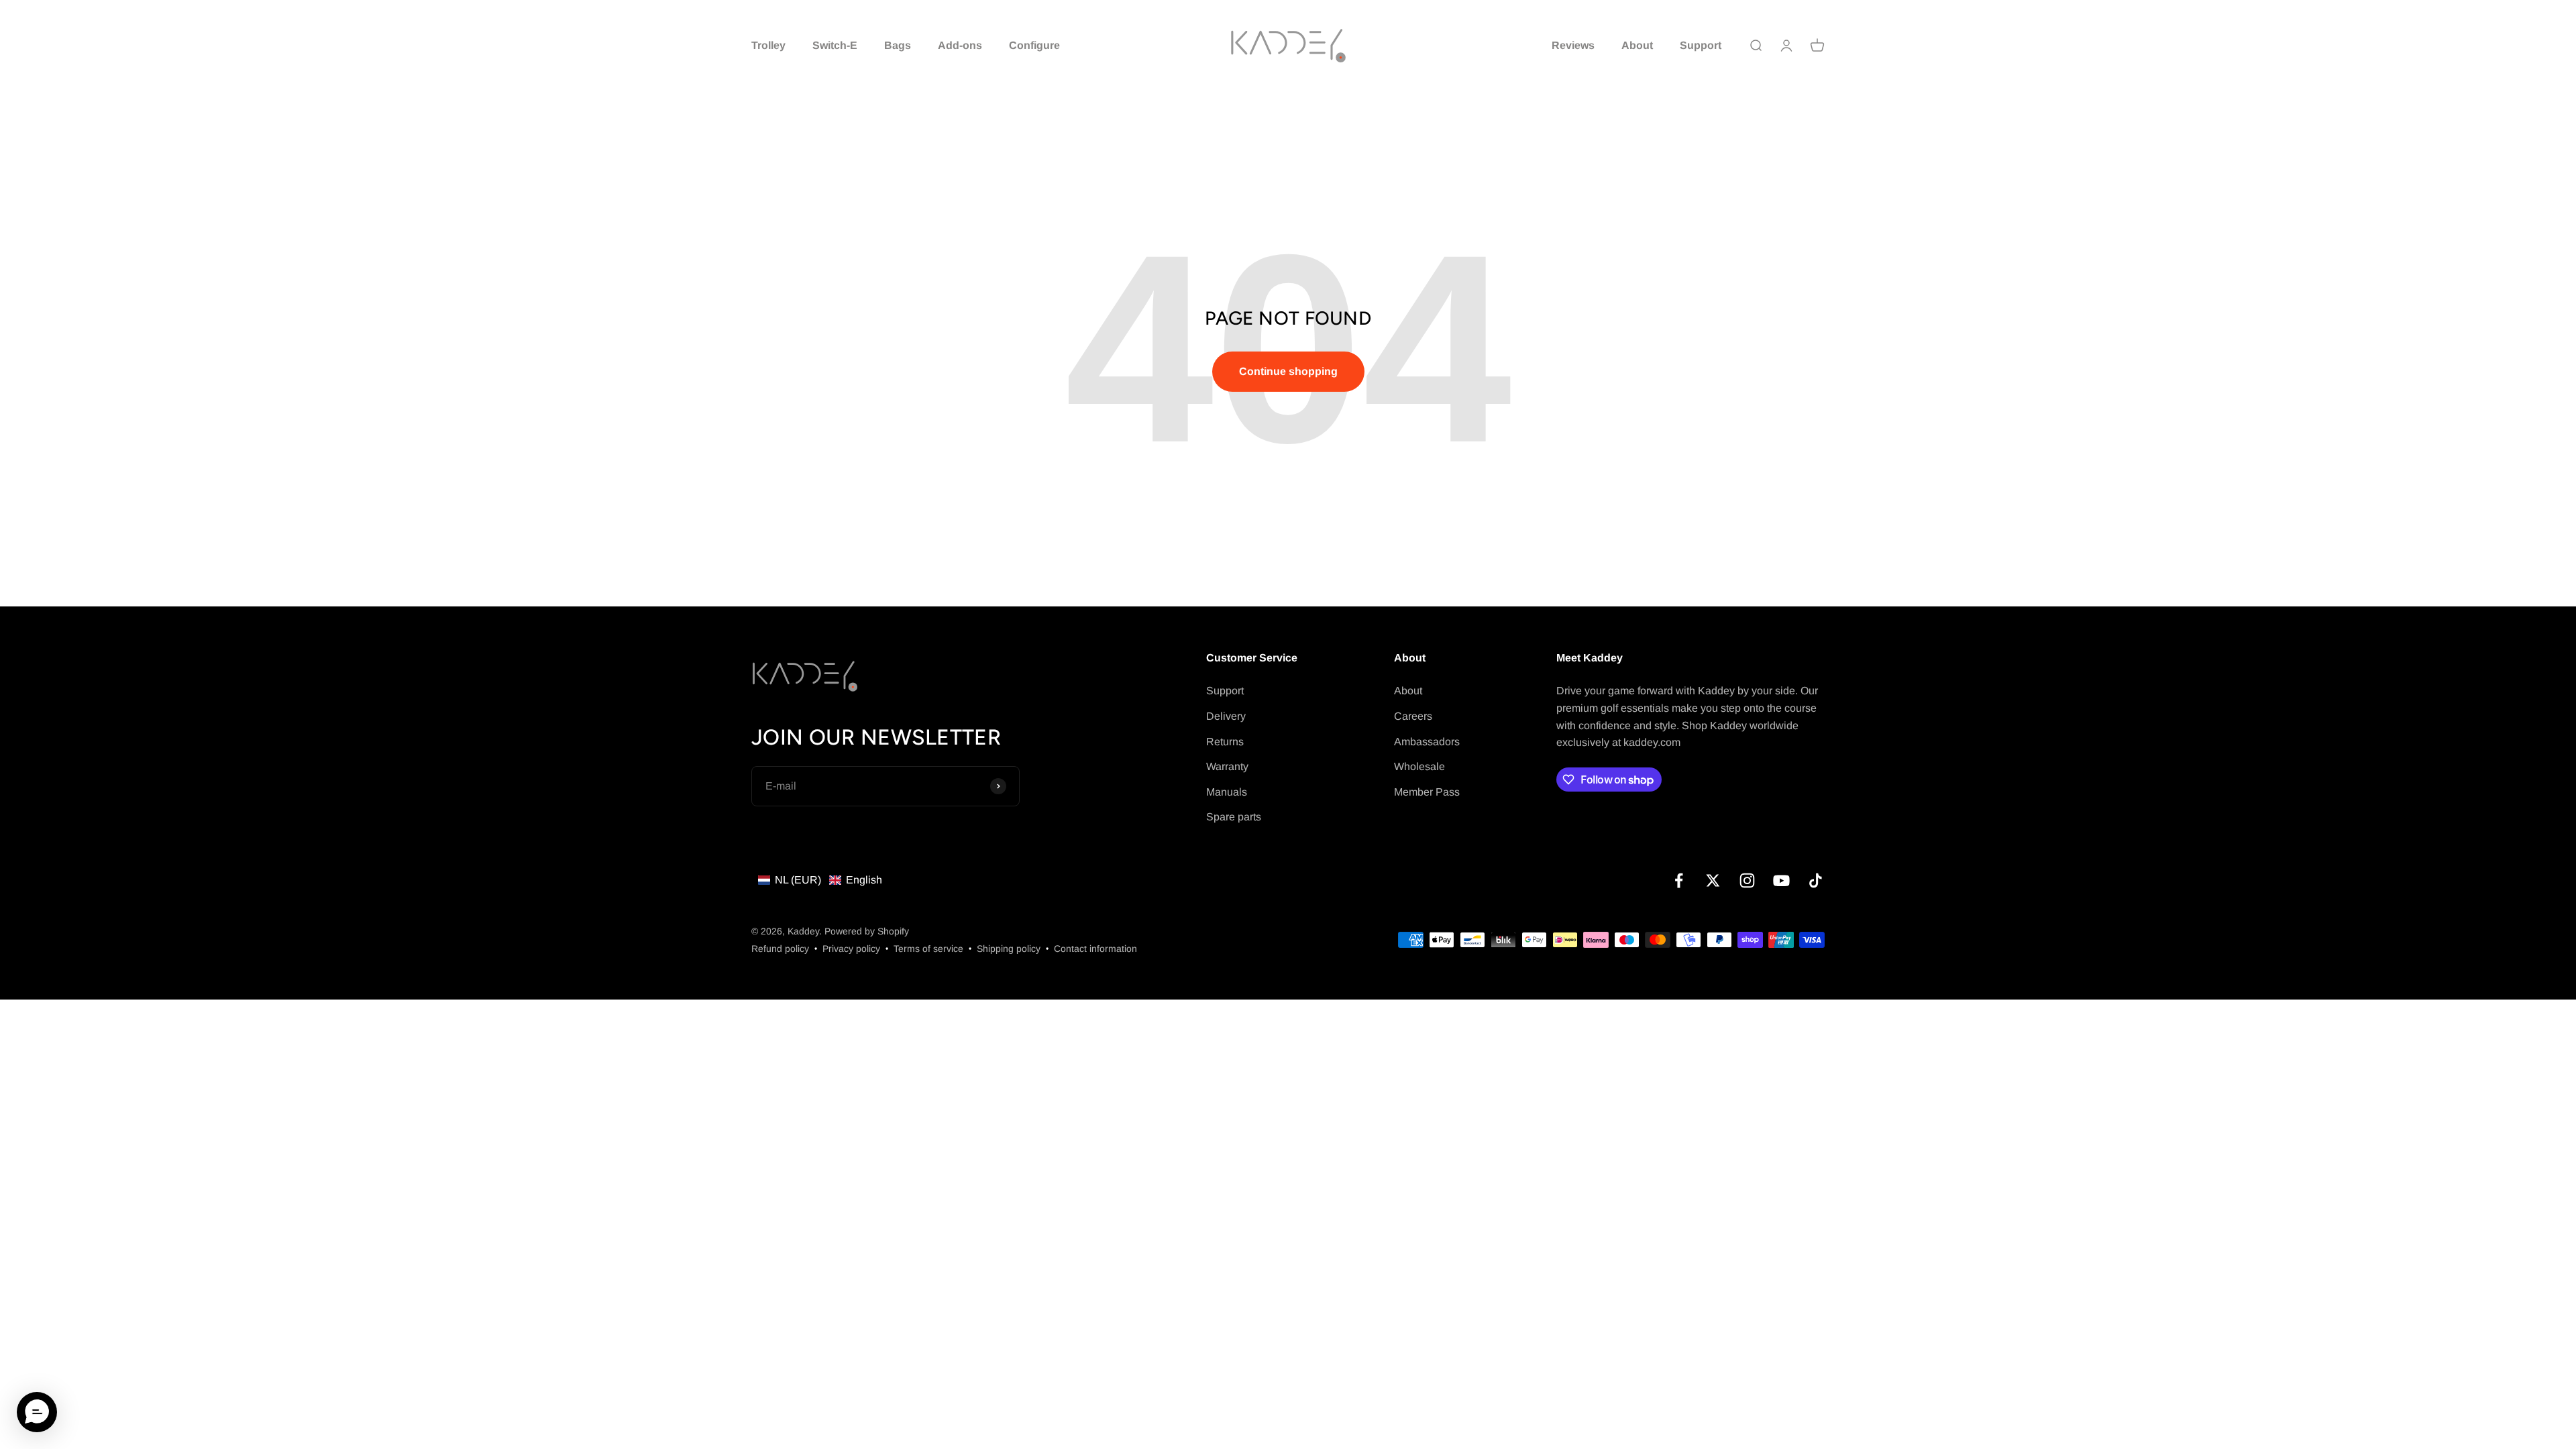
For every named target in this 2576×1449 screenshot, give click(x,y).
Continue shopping (1288, 371)
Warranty (1227, 766)
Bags (898, 45)
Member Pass (1427, 792)
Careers (1413, 716)
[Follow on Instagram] (1747, 880)
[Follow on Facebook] (1679, 880)
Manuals (1227, 792)
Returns (1225, 742)
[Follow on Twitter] (1713, 880)
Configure (1034, 45)
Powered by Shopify (867, 931)
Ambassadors (1427, 742)
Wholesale (1419, 766)
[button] (820, 880)
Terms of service (928, 949)
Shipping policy (1009, 949)
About (1637, 45)
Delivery (1226, 716)
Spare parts (1234, 817)
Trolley (768, 45)
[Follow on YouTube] (1781, 880)
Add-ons (960, 45)
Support (1701, 45)
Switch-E (835, 45)
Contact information (1095, 949)
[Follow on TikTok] (1816, 880)
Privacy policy (851, 949)
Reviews (1573, 45)
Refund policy (780, 949)
